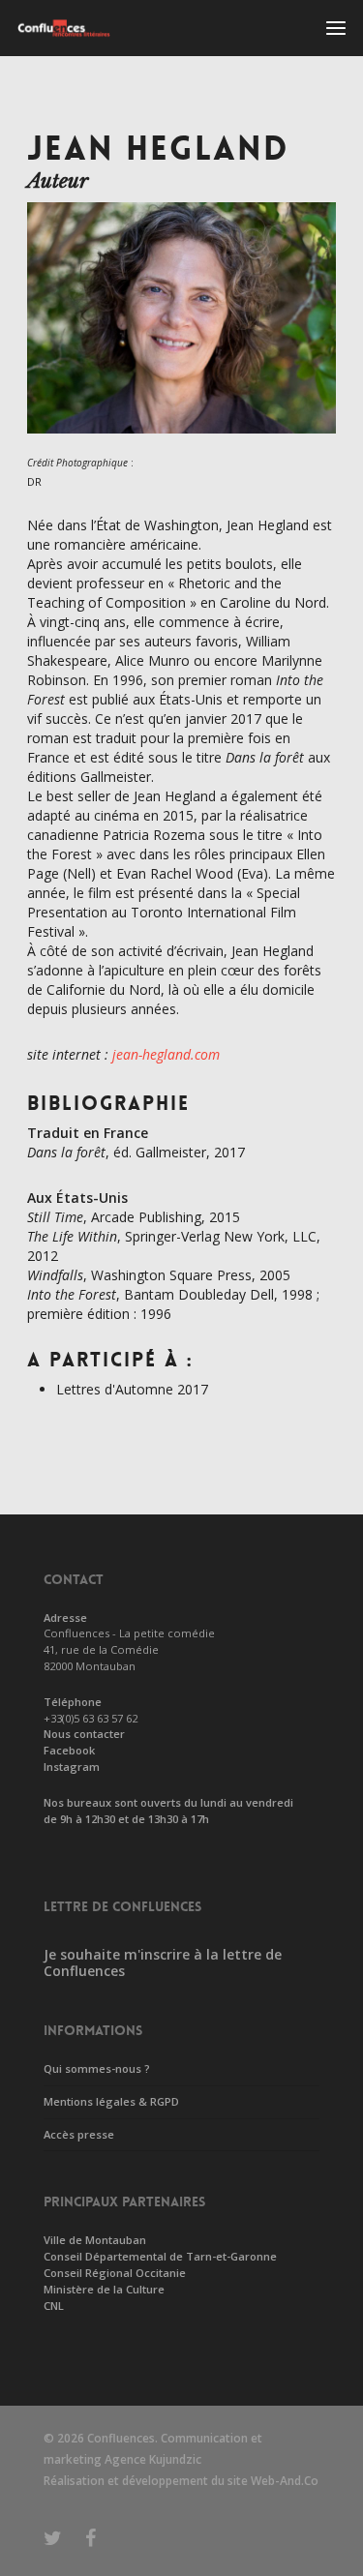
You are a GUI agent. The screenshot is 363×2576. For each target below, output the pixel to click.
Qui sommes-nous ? (97, 2068)
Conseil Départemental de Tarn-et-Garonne (160, 2256)
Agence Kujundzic (153, 2459)
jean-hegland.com (166, 1054)
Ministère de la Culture (104, 2289)
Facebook (69, 1750)
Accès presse (79, 2134)
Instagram (72, 1767)
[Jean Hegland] (181, 443)
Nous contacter (84, 1734)
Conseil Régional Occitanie (115, 2273)
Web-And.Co (285, 2481)
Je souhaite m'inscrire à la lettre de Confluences (163, 1962)
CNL (54, 2306)
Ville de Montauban (95, 2240)
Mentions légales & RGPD (111, 2101)
